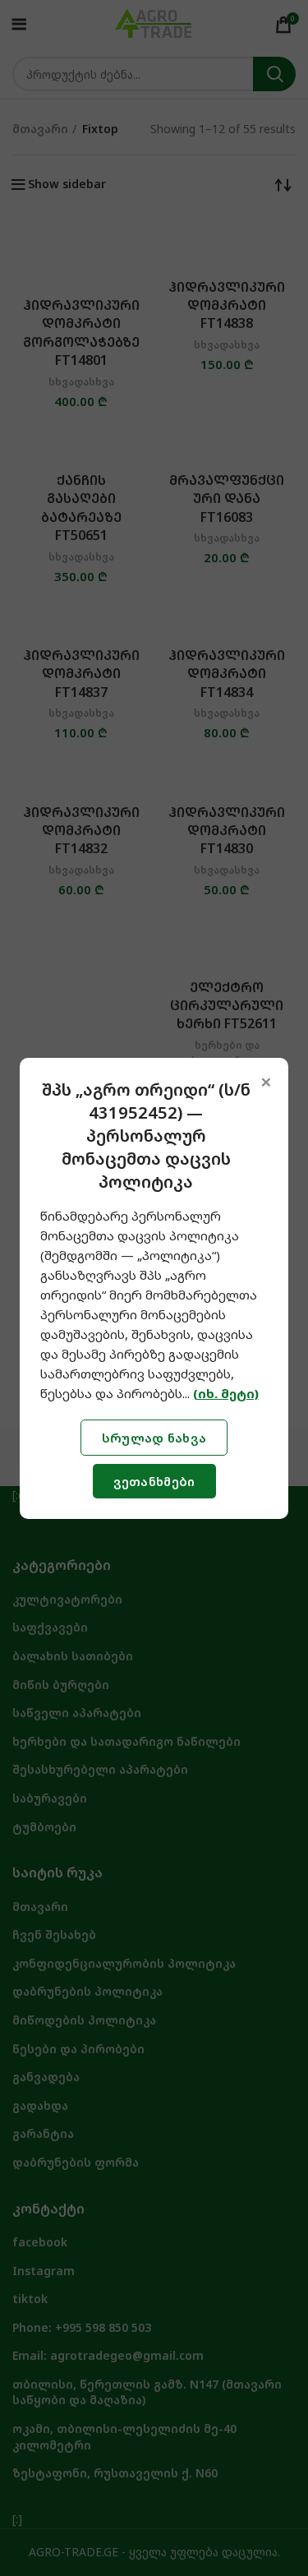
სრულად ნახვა (154, 1438)
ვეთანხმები (154, 1481)
